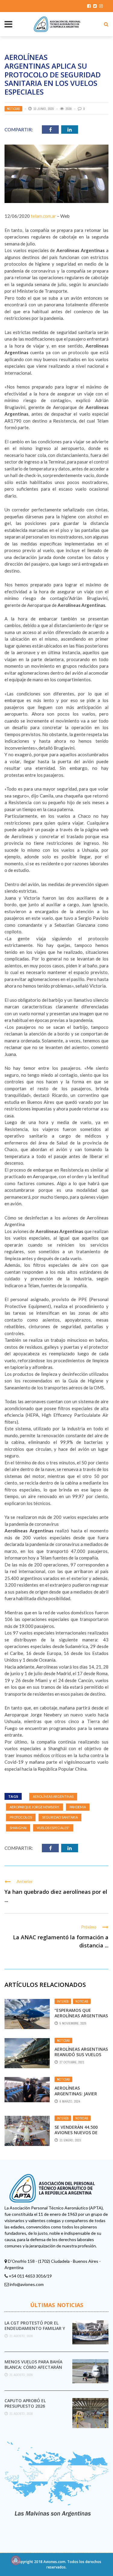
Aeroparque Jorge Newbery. (35, 1807)
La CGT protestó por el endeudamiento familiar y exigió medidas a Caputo (35, 2328)
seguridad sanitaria (60, 1817)
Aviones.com (54, 2562)
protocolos (21, 1817)
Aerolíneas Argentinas (53, 1796)
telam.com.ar (43, 216)
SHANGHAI (18, 1828)
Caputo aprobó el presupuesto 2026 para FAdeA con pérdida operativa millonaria (31, 2409)
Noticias (13, 109)
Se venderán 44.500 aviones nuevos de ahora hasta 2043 (76, 2133)
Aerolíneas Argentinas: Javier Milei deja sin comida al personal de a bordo (82, 2096)
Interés (63, 2001)
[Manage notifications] (16, 2560)
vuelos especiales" (53, 1828)
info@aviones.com (27, 2284)
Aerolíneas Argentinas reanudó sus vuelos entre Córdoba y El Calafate (81, 2057)
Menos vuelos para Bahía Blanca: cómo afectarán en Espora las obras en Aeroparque (33, 2370)
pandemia (78, 1807)
